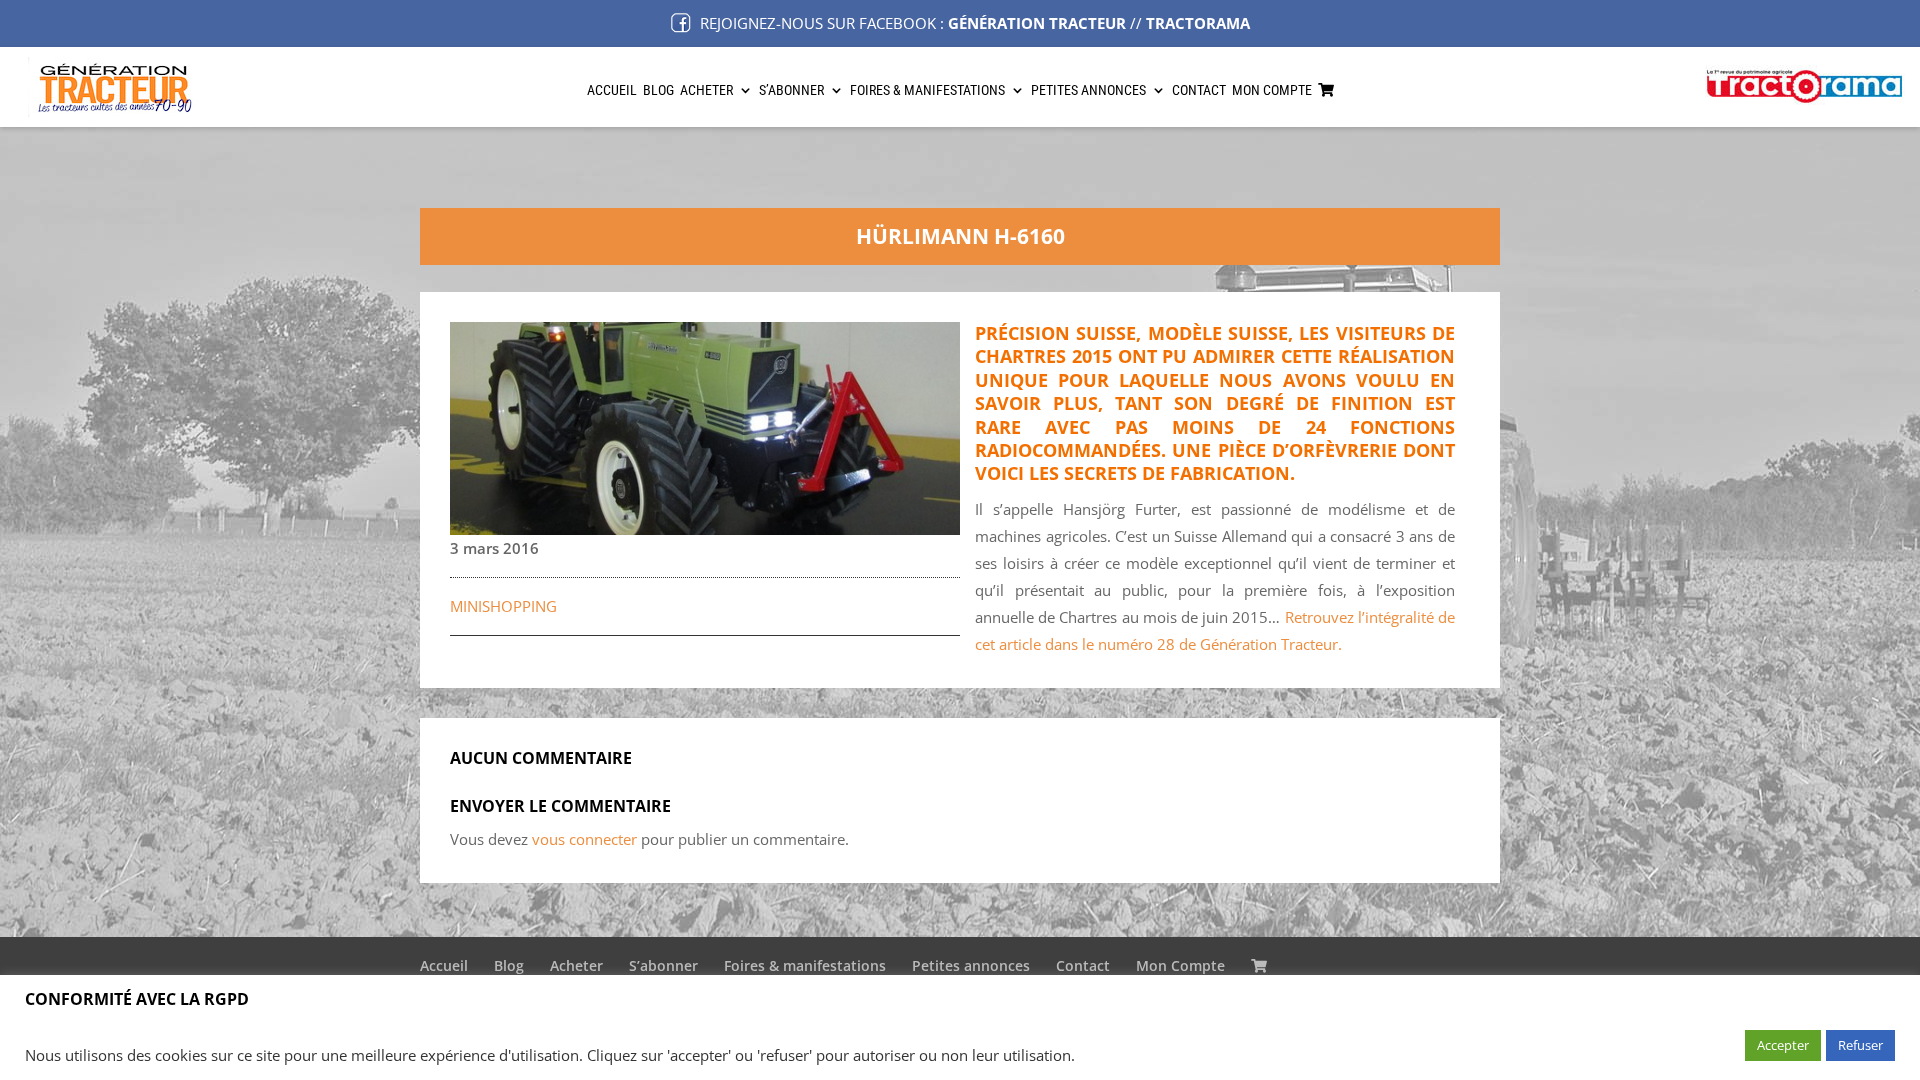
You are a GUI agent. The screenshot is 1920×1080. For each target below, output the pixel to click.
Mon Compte (1272, 90)
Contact (1199, 90)
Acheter (706, 90)
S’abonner (791, 90)
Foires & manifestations (927, 90)
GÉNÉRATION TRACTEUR (1037, 23)
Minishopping (503, 606)
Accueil (612, 90)
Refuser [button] (1860, 1045)
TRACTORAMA (1198, 23)
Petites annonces (1088, 90)
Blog (658, 90)
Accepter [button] (1783, 1045)
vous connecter (584, 839)
